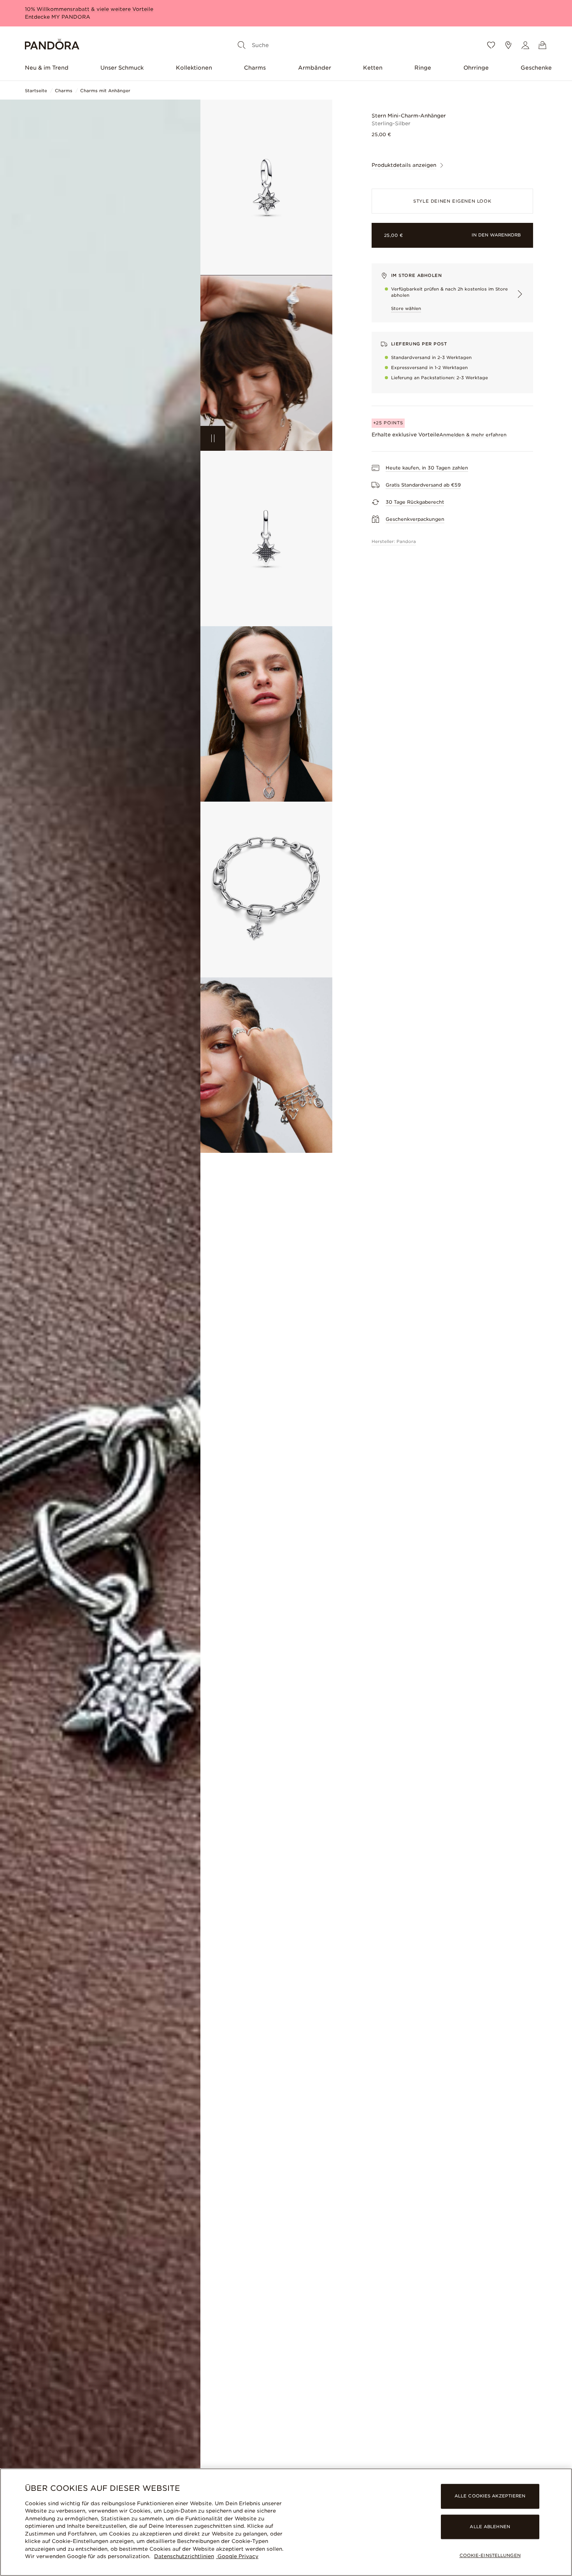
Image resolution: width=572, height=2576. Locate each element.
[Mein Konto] (525, 45)
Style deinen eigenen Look (452, 201)
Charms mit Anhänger (105, 91)
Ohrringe (476, 68)
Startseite (36, 91)
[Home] (52, 45)
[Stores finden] (508, 45)
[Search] (242, 45)
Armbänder (315, 68)
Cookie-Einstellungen (490, 2555)
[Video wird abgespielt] (213, 438)
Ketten (373, 68)
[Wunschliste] (491, 45)
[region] (286, 2522)
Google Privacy (237, 2556)
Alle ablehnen (490, 2527)
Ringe (423, 68)
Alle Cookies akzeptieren (490, 2496)
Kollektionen (194, 68)
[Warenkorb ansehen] (542, 45)
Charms (255, 68)
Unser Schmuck (122, 68)
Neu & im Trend (47, 68)
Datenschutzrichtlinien (184, 2556)
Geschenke (536, 68)
